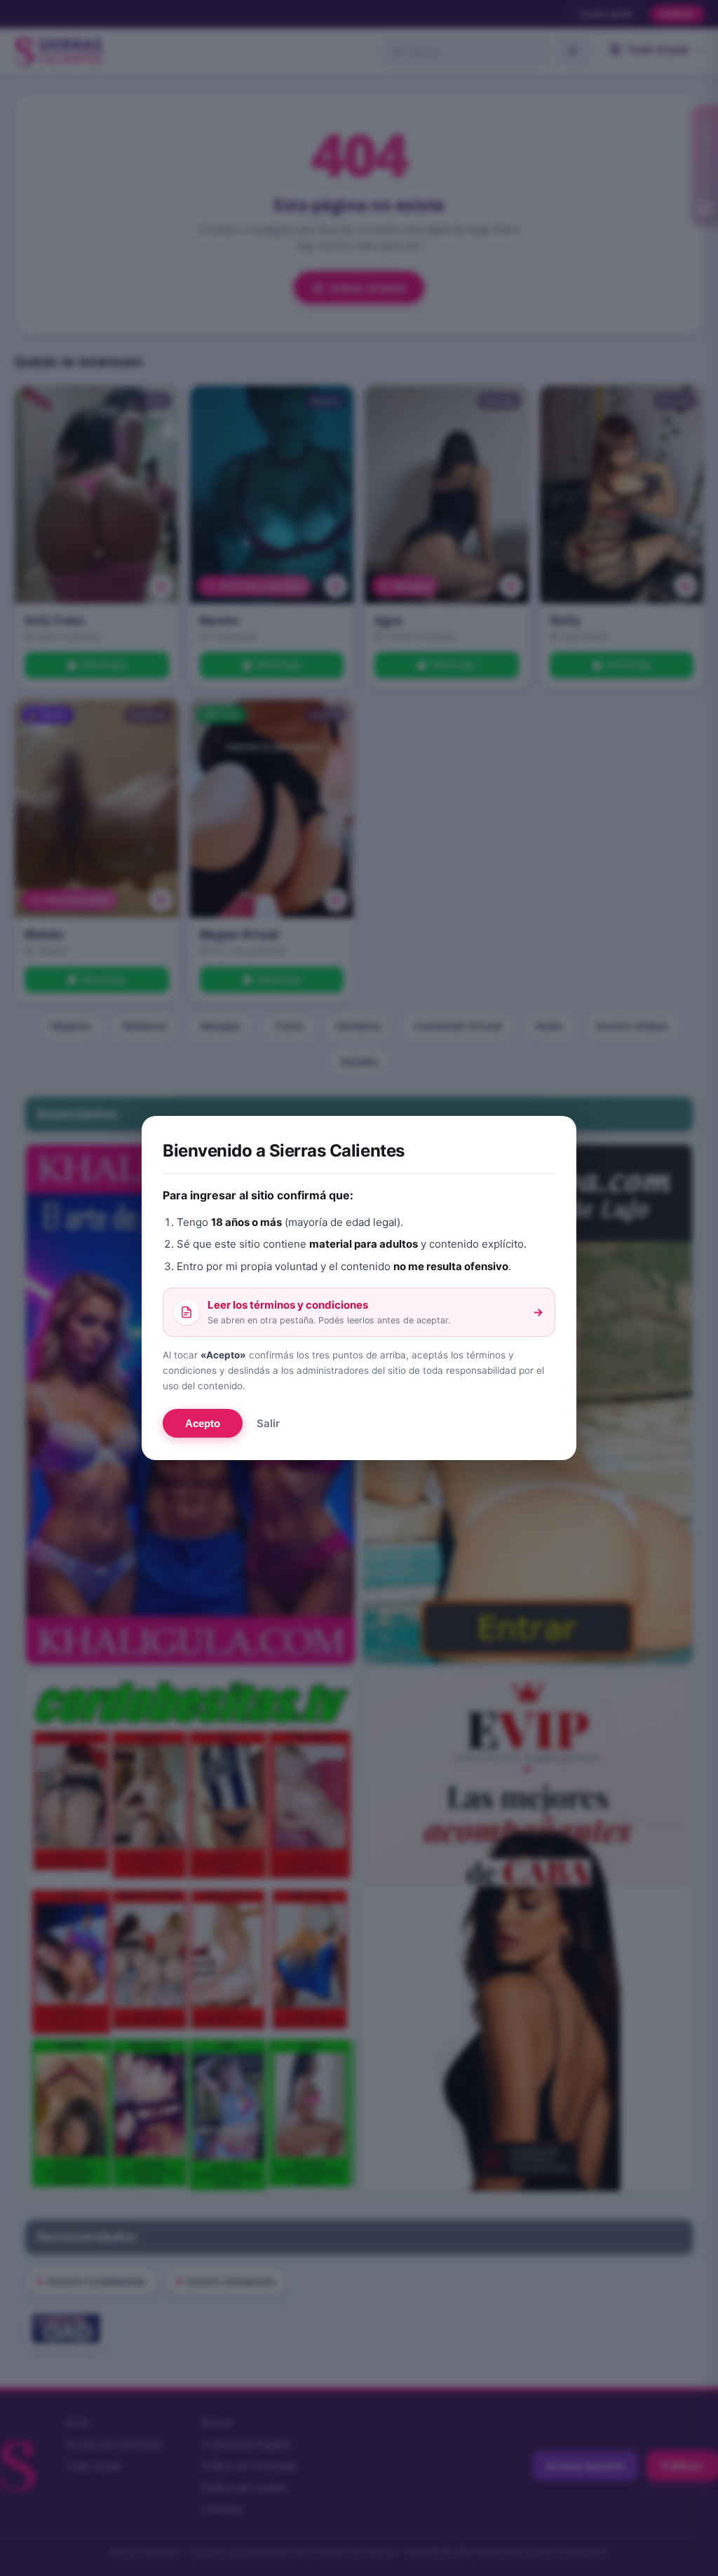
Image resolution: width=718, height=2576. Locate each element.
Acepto (203, 1423)
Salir (268, 1423)
